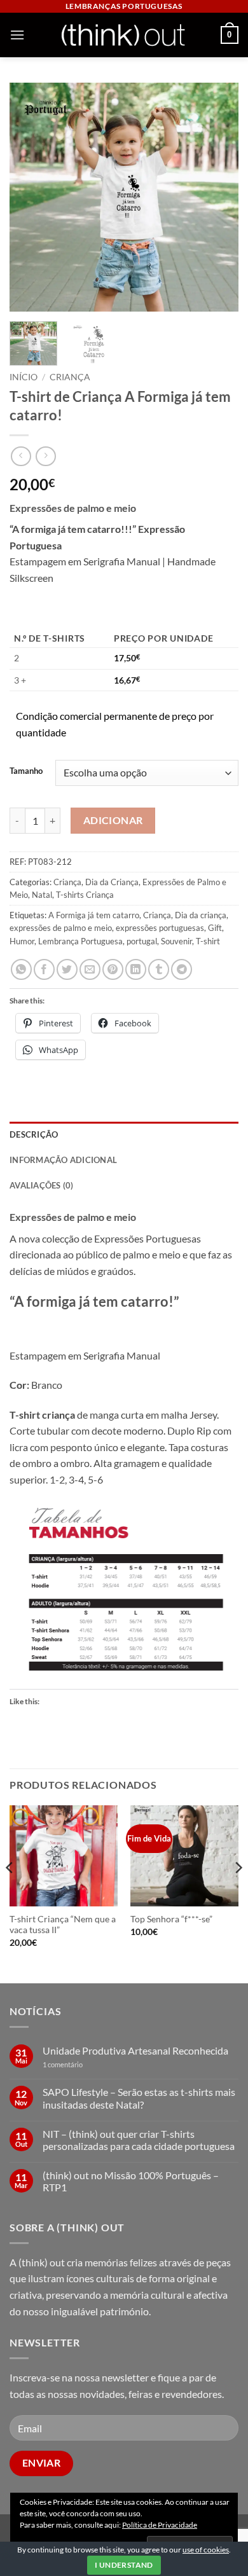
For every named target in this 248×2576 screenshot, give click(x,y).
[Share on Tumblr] (159, 969)
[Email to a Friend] (90, 969)
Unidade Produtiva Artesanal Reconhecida (135, 2050)
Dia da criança (201, 915)
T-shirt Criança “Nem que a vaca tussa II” (63, 1925)
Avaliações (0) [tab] (42, 1185)
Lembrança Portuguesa (80, 941)
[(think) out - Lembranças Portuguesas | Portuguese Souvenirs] (123, 35)
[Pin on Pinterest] (113, 969)
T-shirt (208, 941)
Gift (215, 928)
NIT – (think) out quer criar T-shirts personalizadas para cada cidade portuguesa (139, 2140)
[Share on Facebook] (44, 969)
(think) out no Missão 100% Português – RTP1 (131, 2181)
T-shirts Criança (85, 895)
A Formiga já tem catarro (94, 915)
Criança (70, 377)
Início (24, 377)
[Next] (218, 197)
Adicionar (113, 820)
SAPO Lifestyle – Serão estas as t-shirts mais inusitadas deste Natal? (139, 2098)
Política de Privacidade (160, 2525)
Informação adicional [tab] (63, 1160)
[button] (17, 35)
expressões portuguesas (160, 928)
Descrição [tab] (34, 1134)
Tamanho (26, 771)
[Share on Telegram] (182, 969)
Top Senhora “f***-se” (171, 1919)
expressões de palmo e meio (61, 928)
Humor (22, 941)
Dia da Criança (112, 882)
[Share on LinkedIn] (136, 969)
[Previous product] (45, 456)
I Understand (124, 2565)
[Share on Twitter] (67, 969)
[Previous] (30, 197)
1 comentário (82, 2064)
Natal (42, 895)
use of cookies (206, 2550)
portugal (142, 941)
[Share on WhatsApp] (21, 969)
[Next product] (21, 456)
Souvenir (176, 941)
